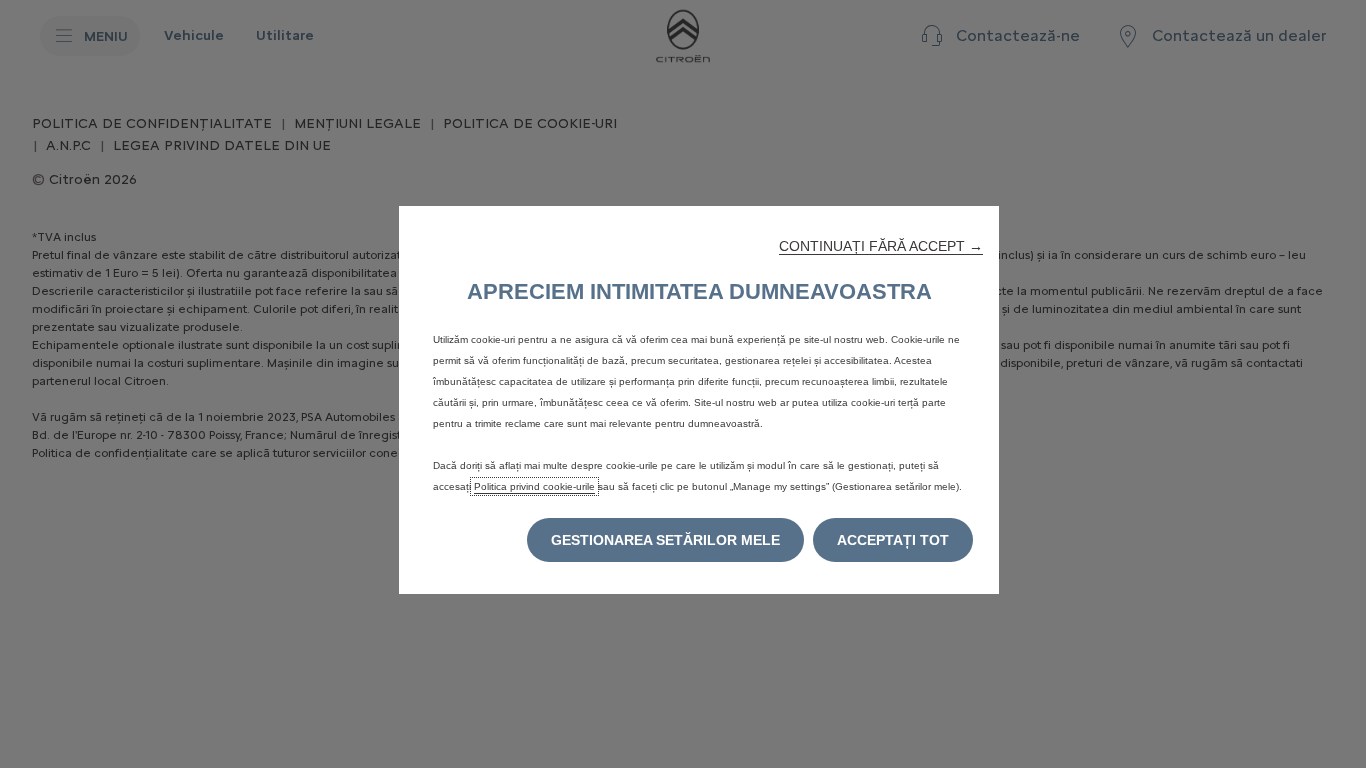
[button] (881, 246)
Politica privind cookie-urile (534, 486)
